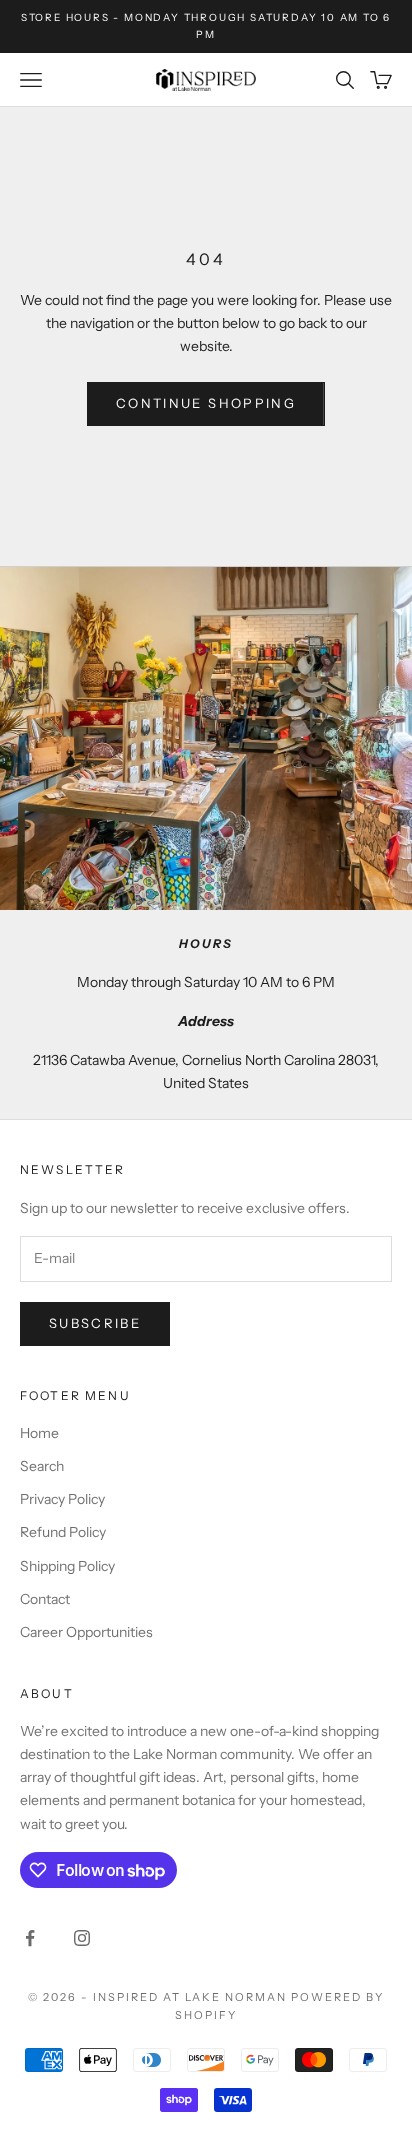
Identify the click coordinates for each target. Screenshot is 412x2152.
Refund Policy (63, 1532)
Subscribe (95, 1323)
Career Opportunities (86, 1632)
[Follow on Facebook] (30, 1938)
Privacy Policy (62, 1499)
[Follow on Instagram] (82, 1938)
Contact (45, 1599)
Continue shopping (206, 403)
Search (42, 1466)
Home (39, 1433)
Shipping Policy (67, 1566)
